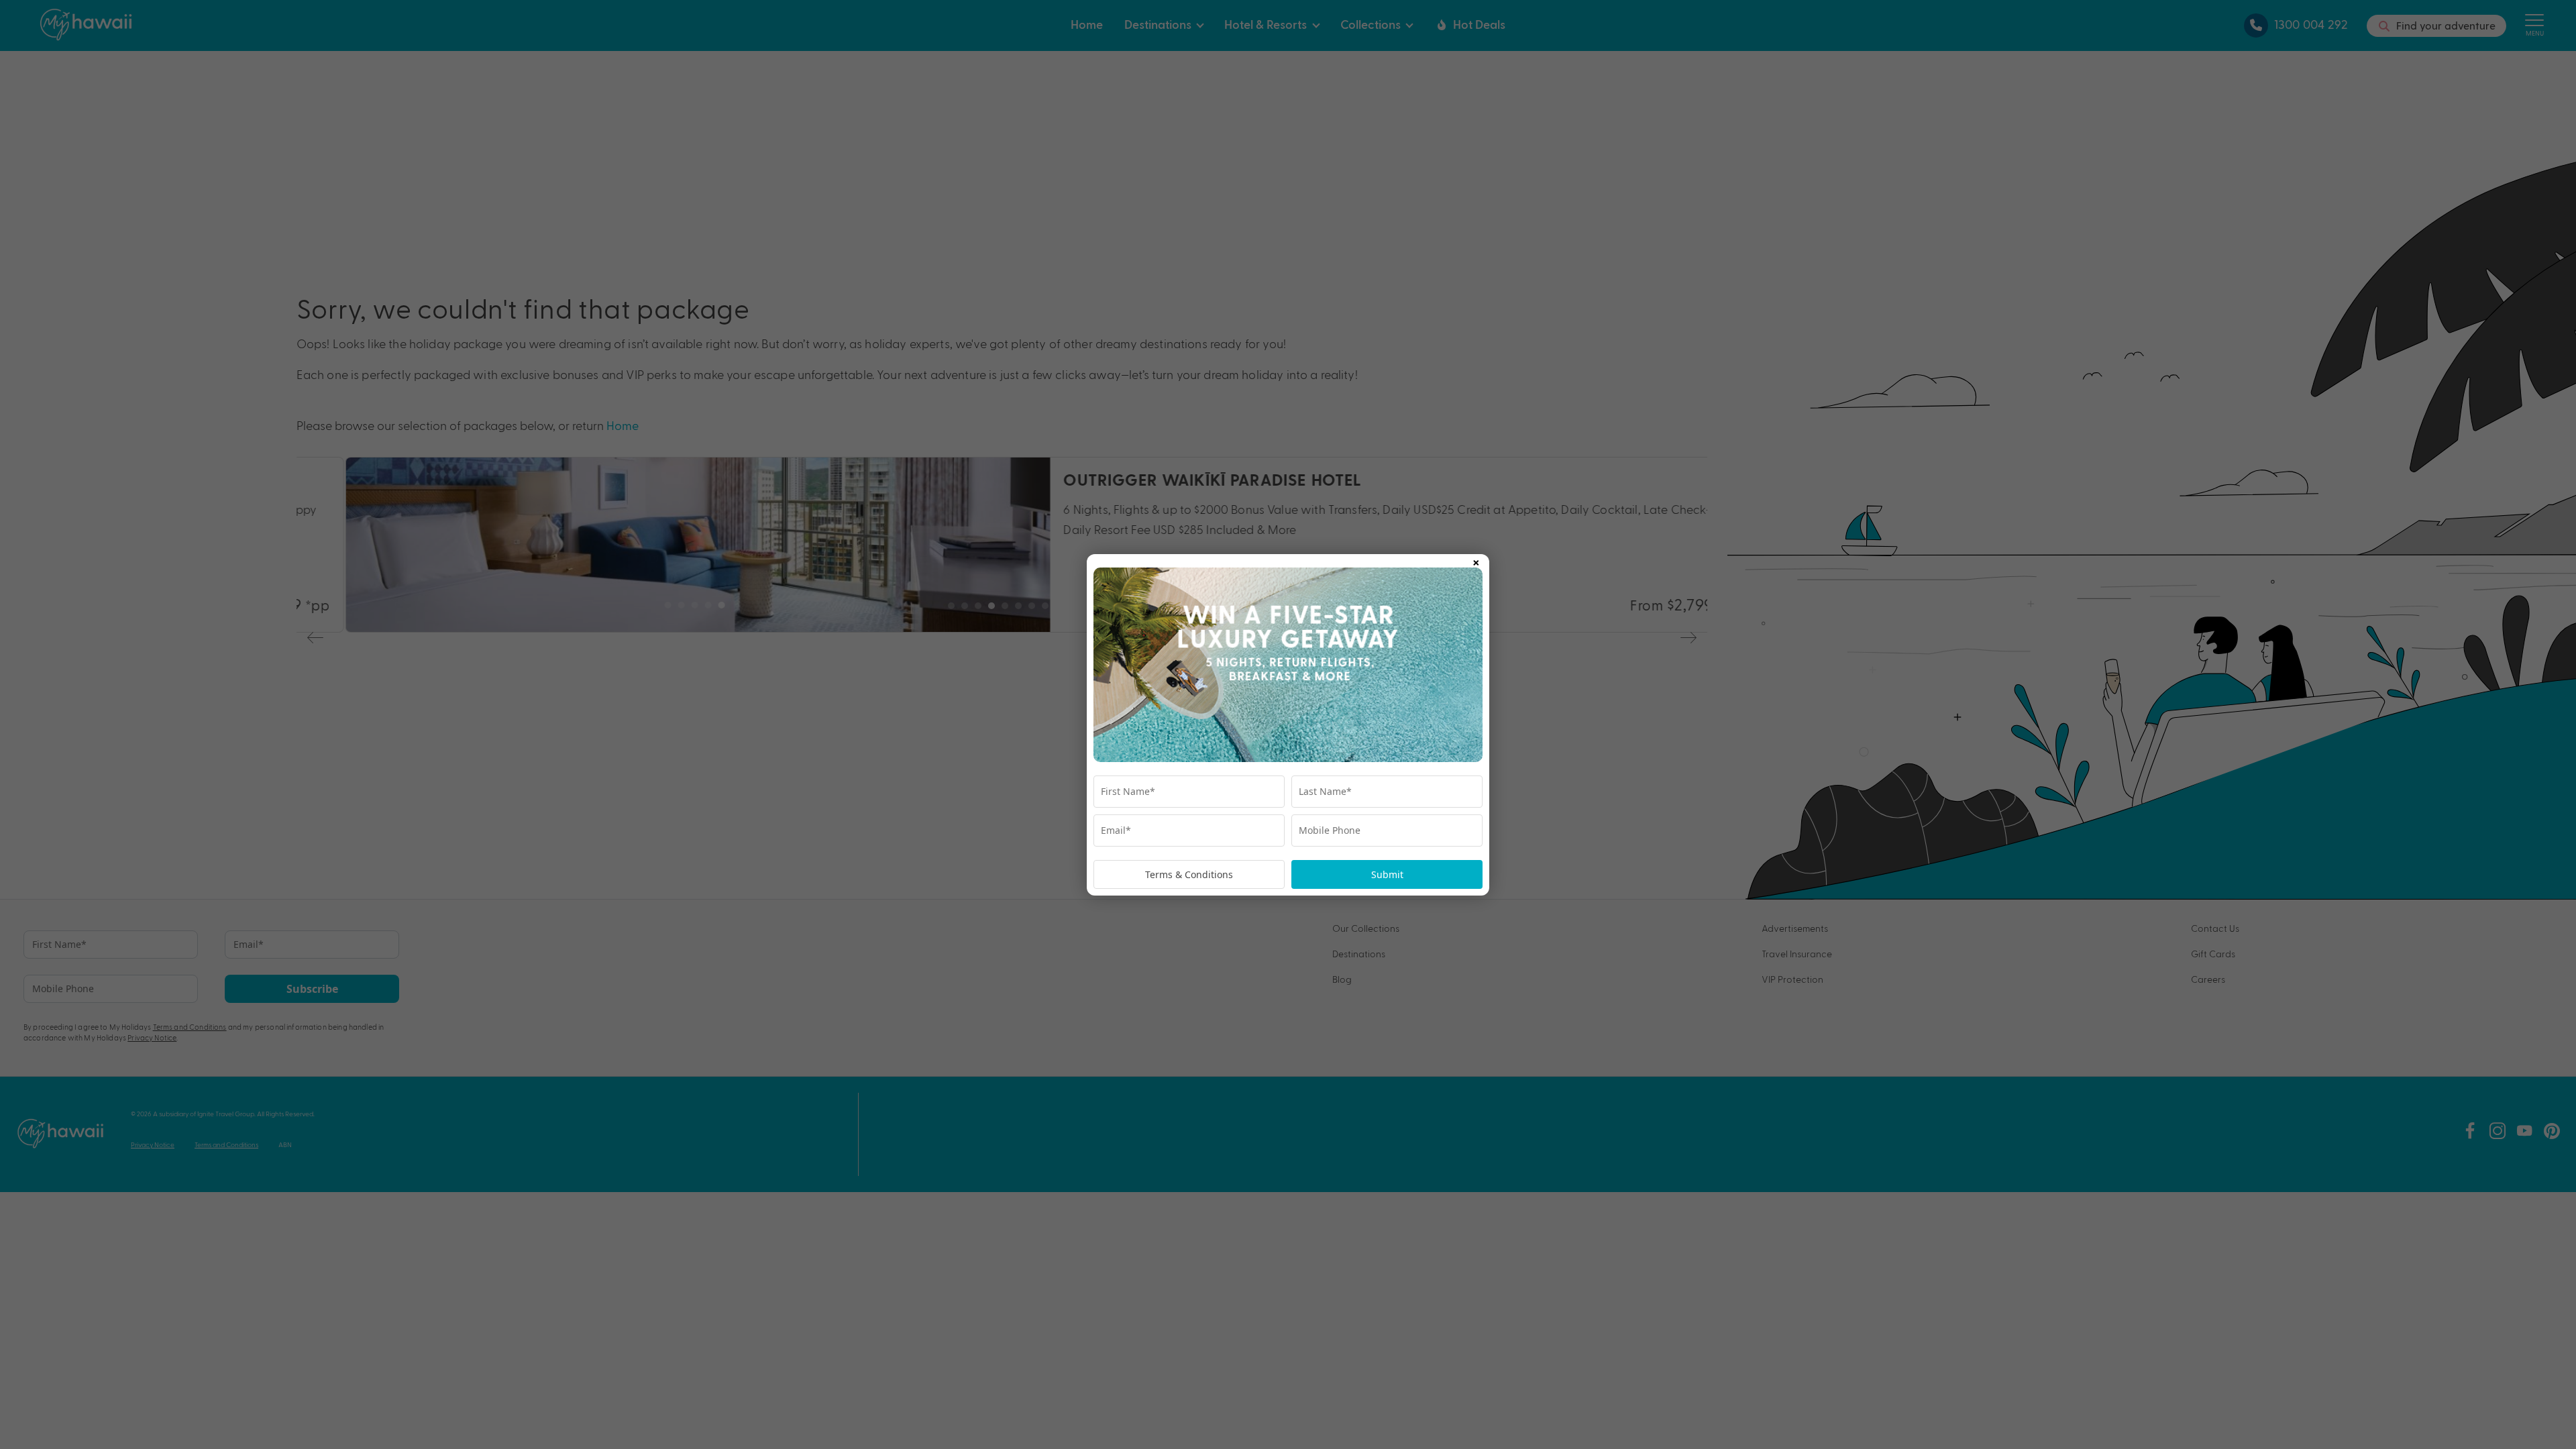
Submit (1387, 874)
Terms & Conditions (1189, 874)
